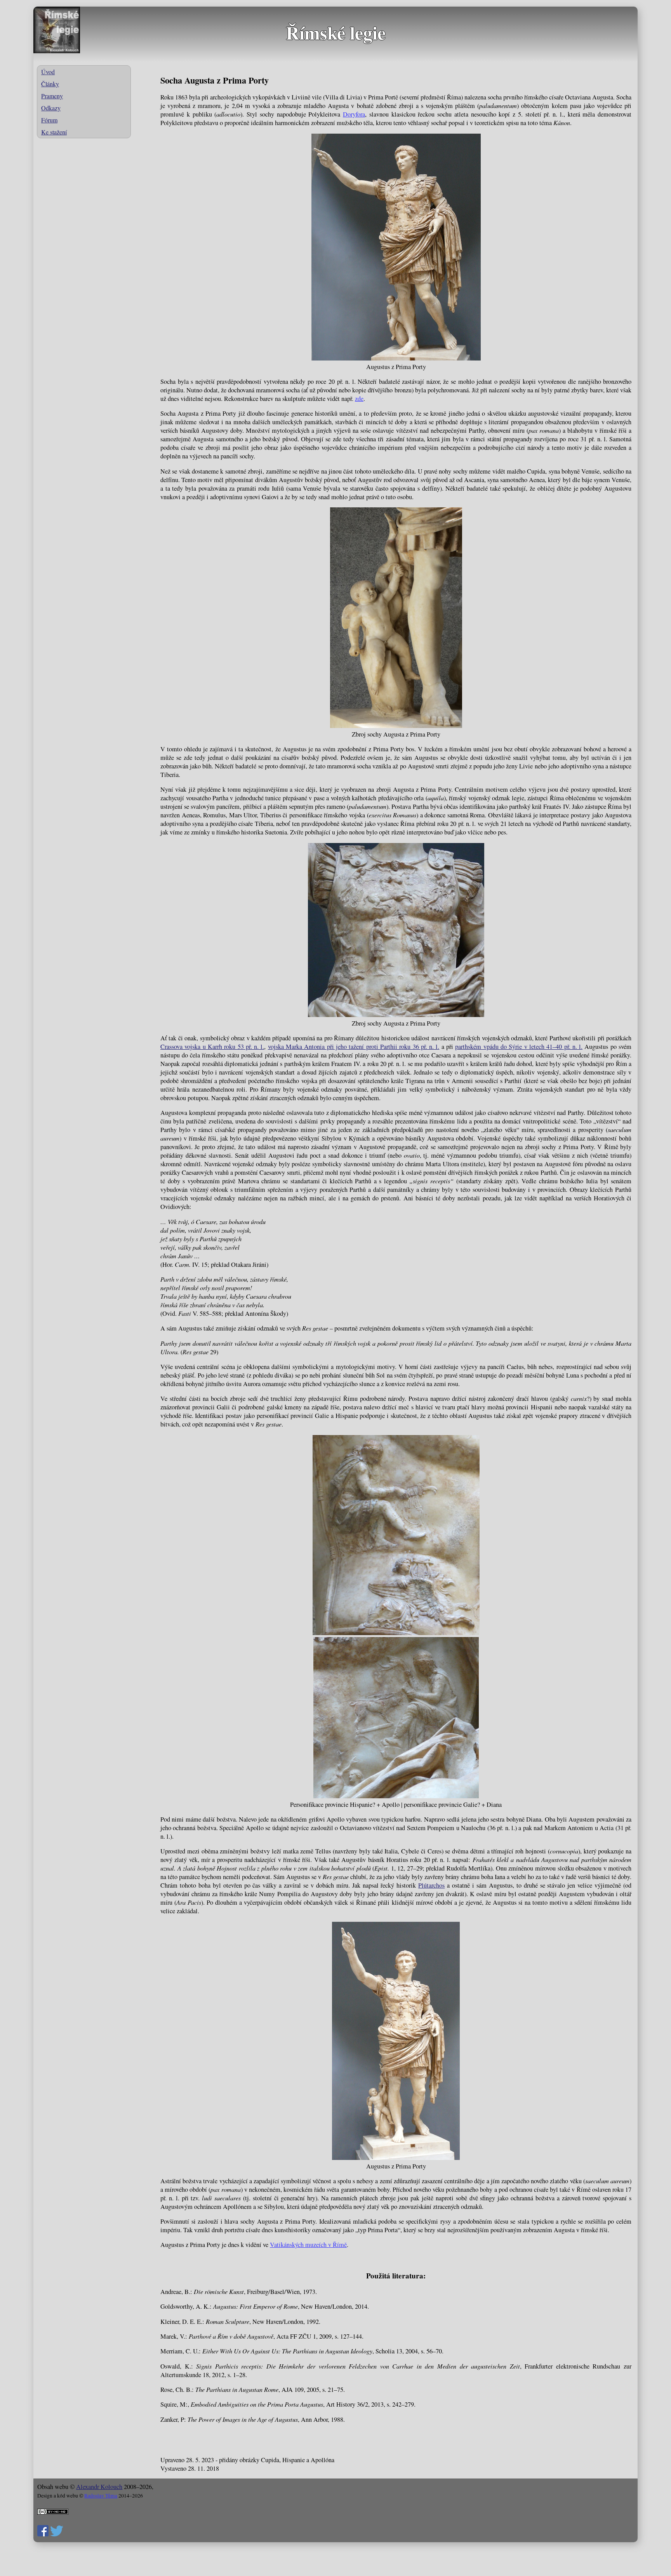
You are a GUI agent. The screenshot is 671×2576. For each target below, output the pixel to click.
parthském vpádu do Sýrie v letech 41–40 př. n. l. (519, 1047)
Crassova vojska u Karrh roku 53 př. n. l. (212, 1047)
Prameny (52, 96)
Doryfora (354, 114)
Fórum (49, 120)
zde (359, 399)
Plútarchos (431, 1885)
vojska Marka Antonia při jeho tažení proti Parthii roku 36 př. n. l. (354, 1047)
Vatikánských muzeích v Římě (308, 2245)
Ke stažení (54, 132)
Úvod (48, 72)
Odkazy (51, 108)
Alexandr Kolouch (99, 2487)
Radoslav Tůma (101, 2496)
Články (50, 84)
